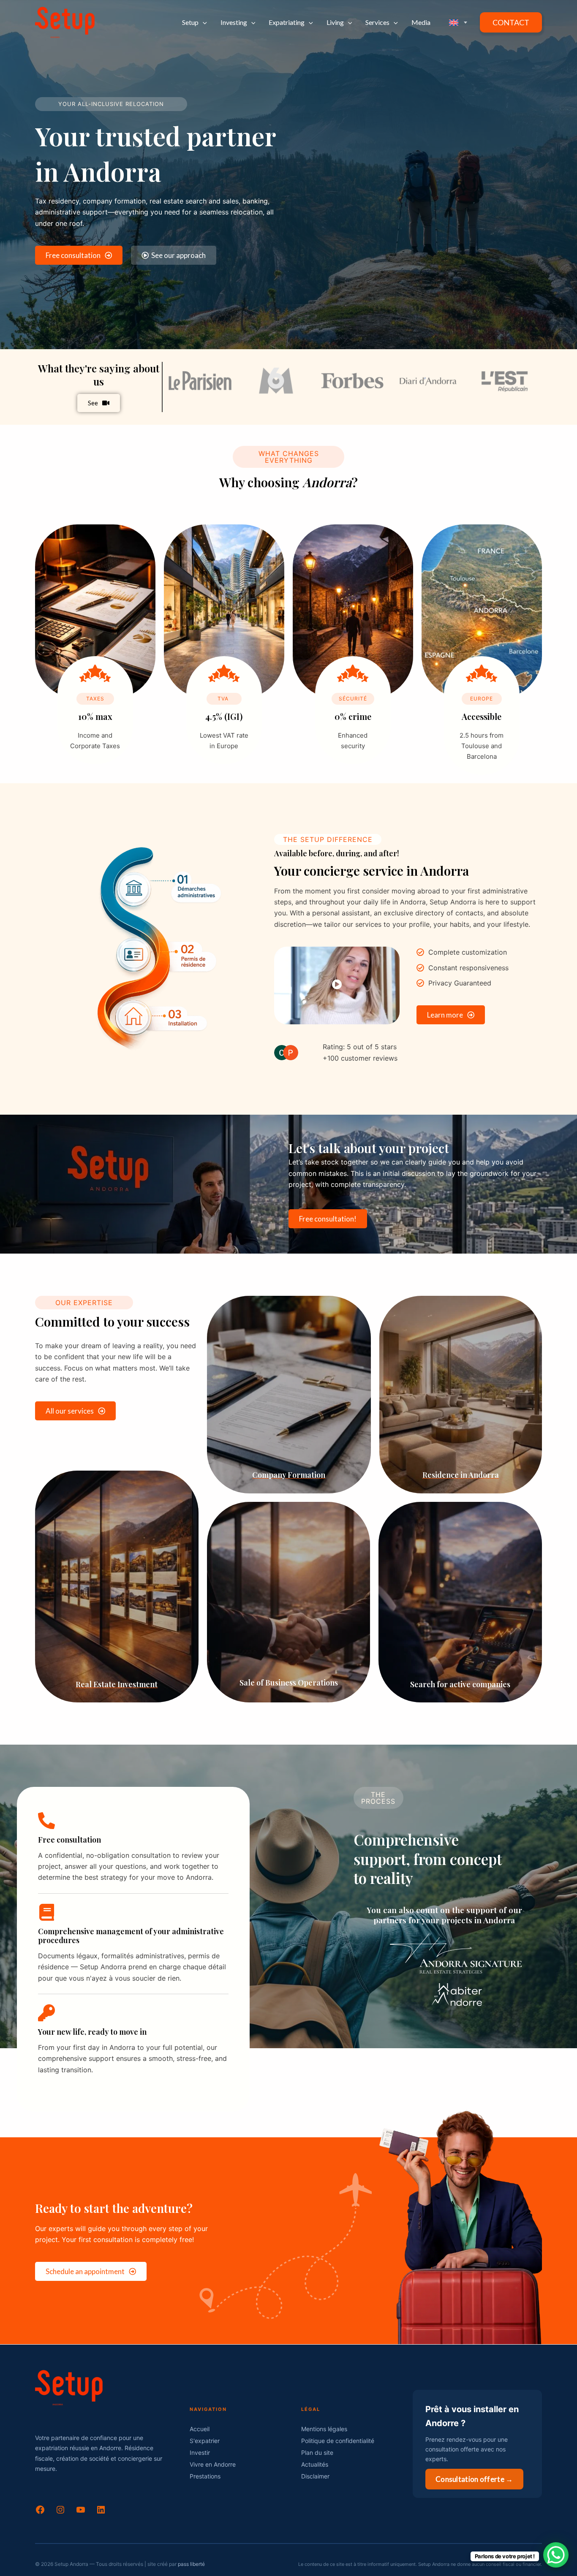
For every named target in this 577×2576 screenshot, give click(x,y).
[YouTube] (81, 2512)
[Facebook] (40, 2512)
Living (335, 22)
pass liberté (191, 2564)
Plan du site (317, 2452)
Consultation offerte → (474, 2479)
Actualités (315, 2464)
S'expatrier (205, 2441)
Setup (190, 22)
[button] (203, 22)
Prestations (205, 2476)
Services (377, 22)
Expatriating (287, 22)
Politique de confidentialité (338, 2441)
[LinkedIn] (101, 2512)
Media (421, 22)
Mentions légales (324, 2429)
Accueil (200, 2429)
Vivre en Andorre (213, 2464)
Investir (200, 2452)
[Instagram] (60, 2512)
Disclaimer (315, 2476)
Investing (234, 22)
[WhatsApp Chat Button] (556, 2555)
